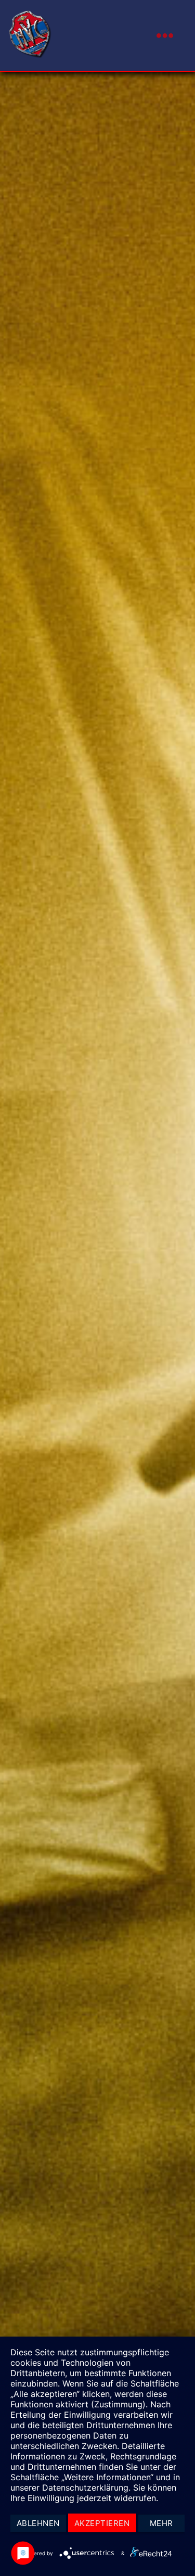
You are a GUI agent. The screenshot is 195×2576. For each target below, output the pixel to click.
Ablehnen (38, 2523)
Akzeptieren (102, 2523)
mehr (161, 2523)
